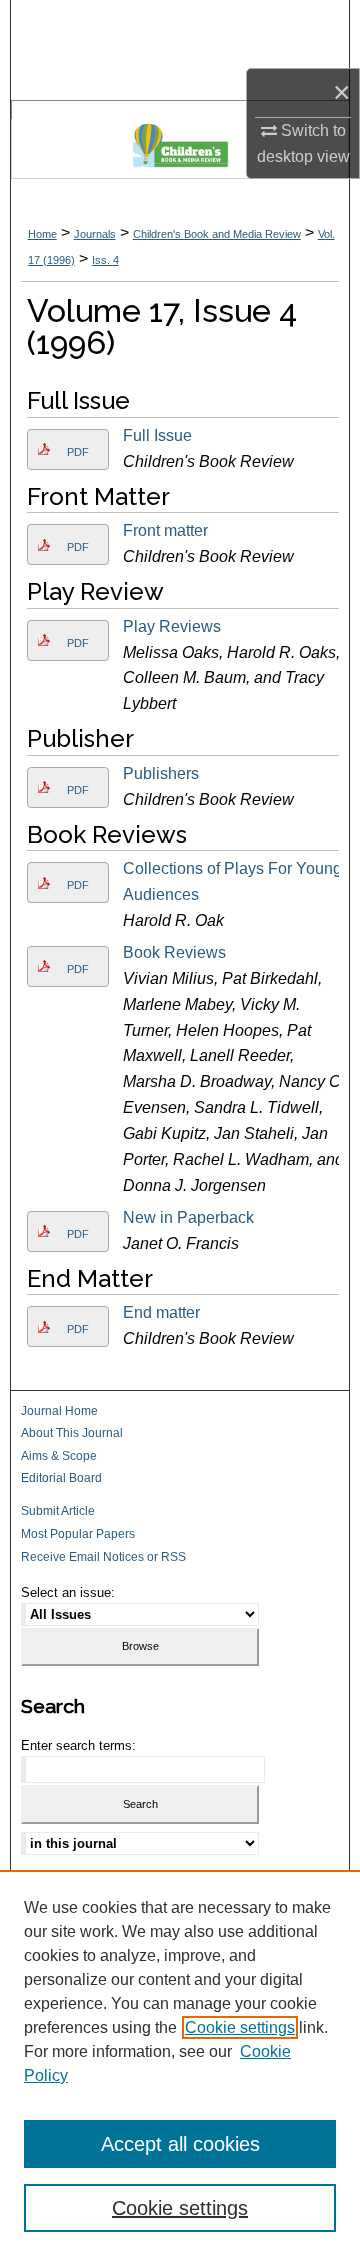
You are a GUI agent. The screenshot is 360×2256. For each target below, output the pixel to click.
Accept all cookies (180, 2144)
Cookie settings (240, 2027)
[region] (180, 2063)
